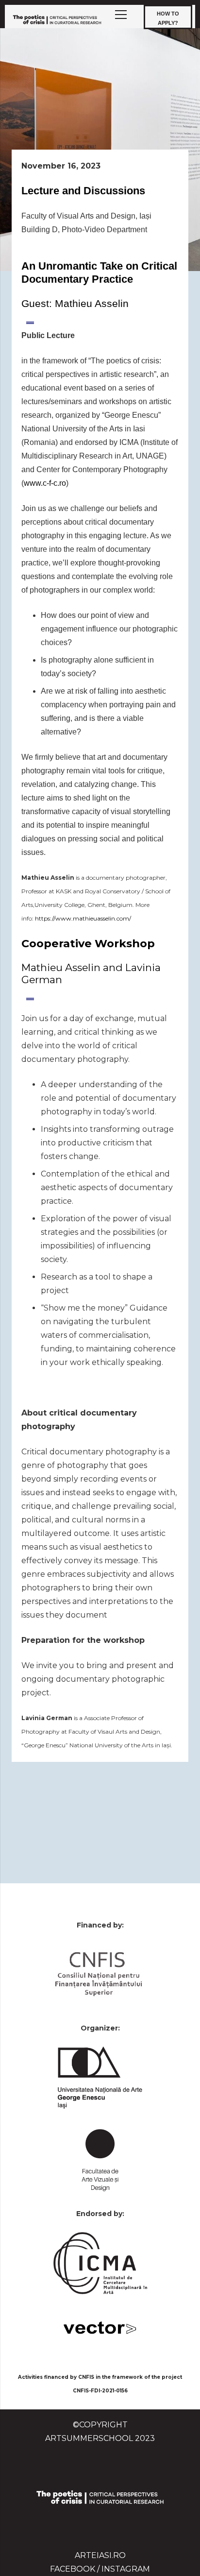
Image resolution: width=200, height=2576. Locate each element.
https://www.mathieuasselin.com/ (83, 918)
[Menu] (121, 15)
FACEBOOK (73, 2569)
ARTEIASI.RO (100, 2555)
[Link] (57, 19)
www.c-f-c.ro (45, 483)
